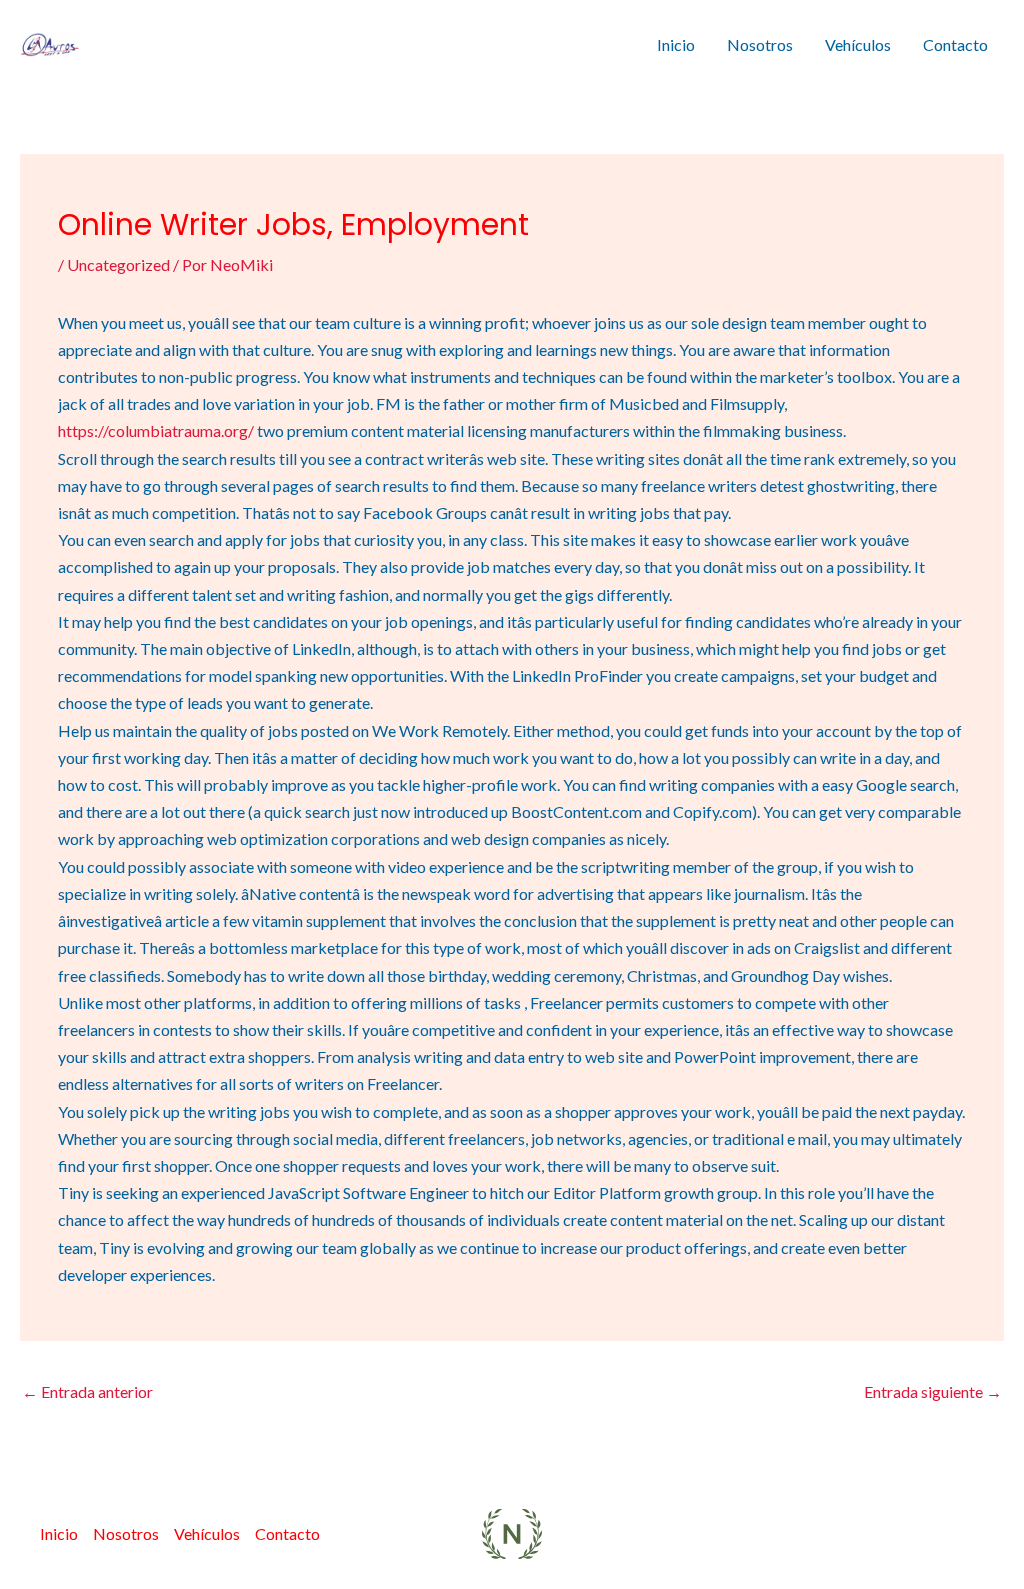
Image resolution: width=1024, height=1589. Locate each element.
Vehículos (858, 44)
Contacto (955, 44)
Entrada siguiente (933, 1391)
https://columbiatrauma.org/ (156, 430)
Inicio (676, 44)
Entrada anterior (87, 1391)
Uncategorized (118, 264)
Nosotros (760, 44)
